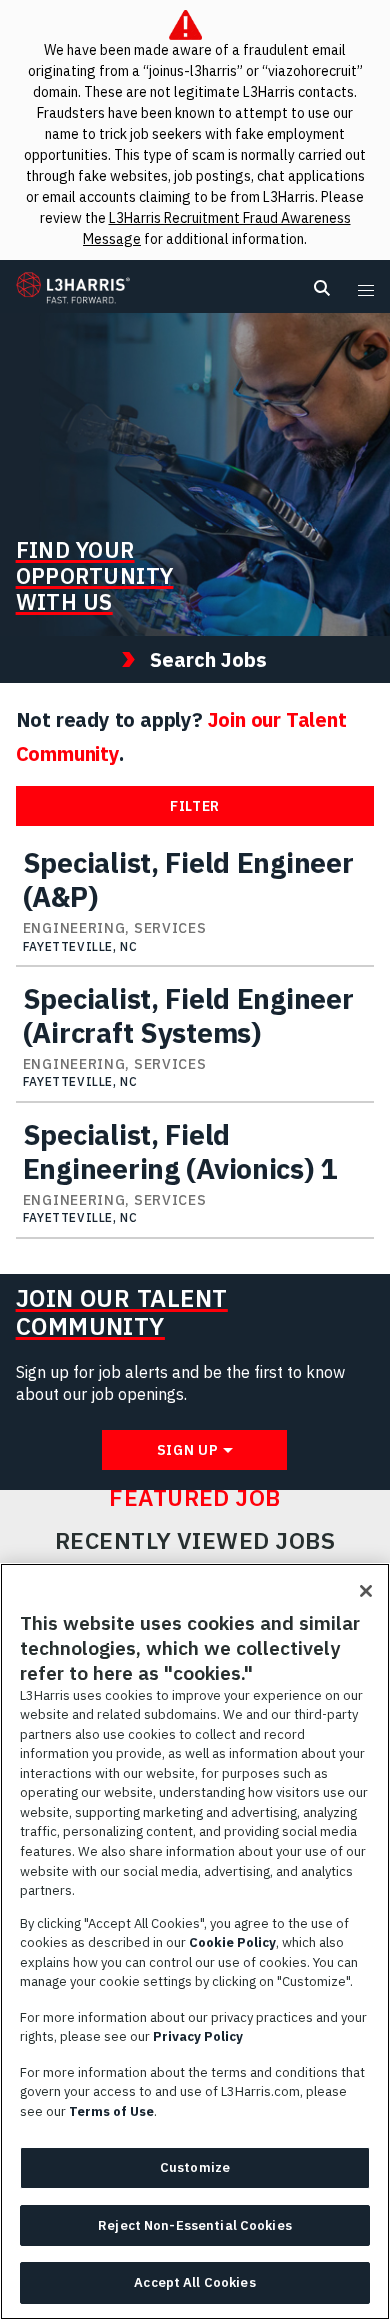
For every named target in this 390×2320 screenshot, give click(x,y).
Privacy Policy (198, 2036)
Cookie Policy (232, 1942)
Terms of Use (111, 2111)
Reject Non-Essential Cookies (195, 2225)
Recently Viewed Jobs (195, 1541)
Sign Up (188, 1450)
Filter (195, 806)
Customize (195, 2167)
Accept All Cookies (194, 2282)
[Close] (366, 1591)
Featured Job (195, 1498)
